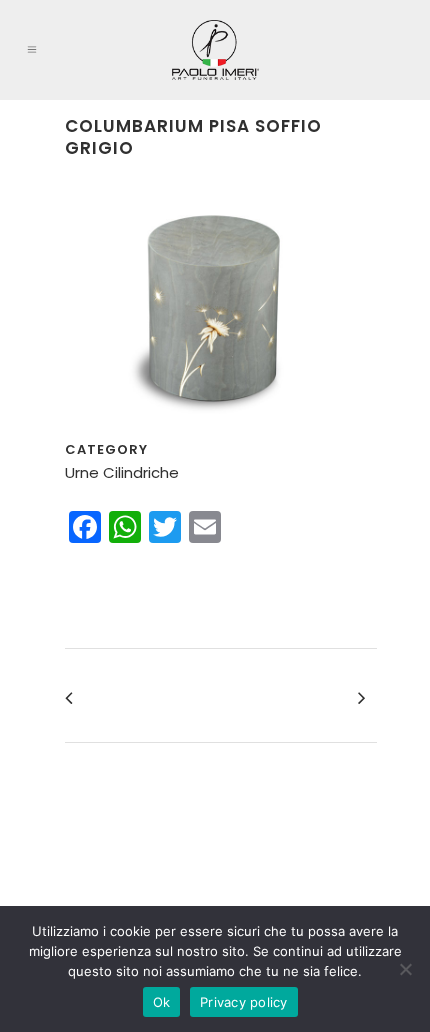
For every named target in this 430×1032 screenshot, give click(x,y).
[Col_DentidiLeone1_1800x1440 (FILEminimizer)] (215, 426)
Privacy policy (244, 1002)
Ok (162, 1002)
